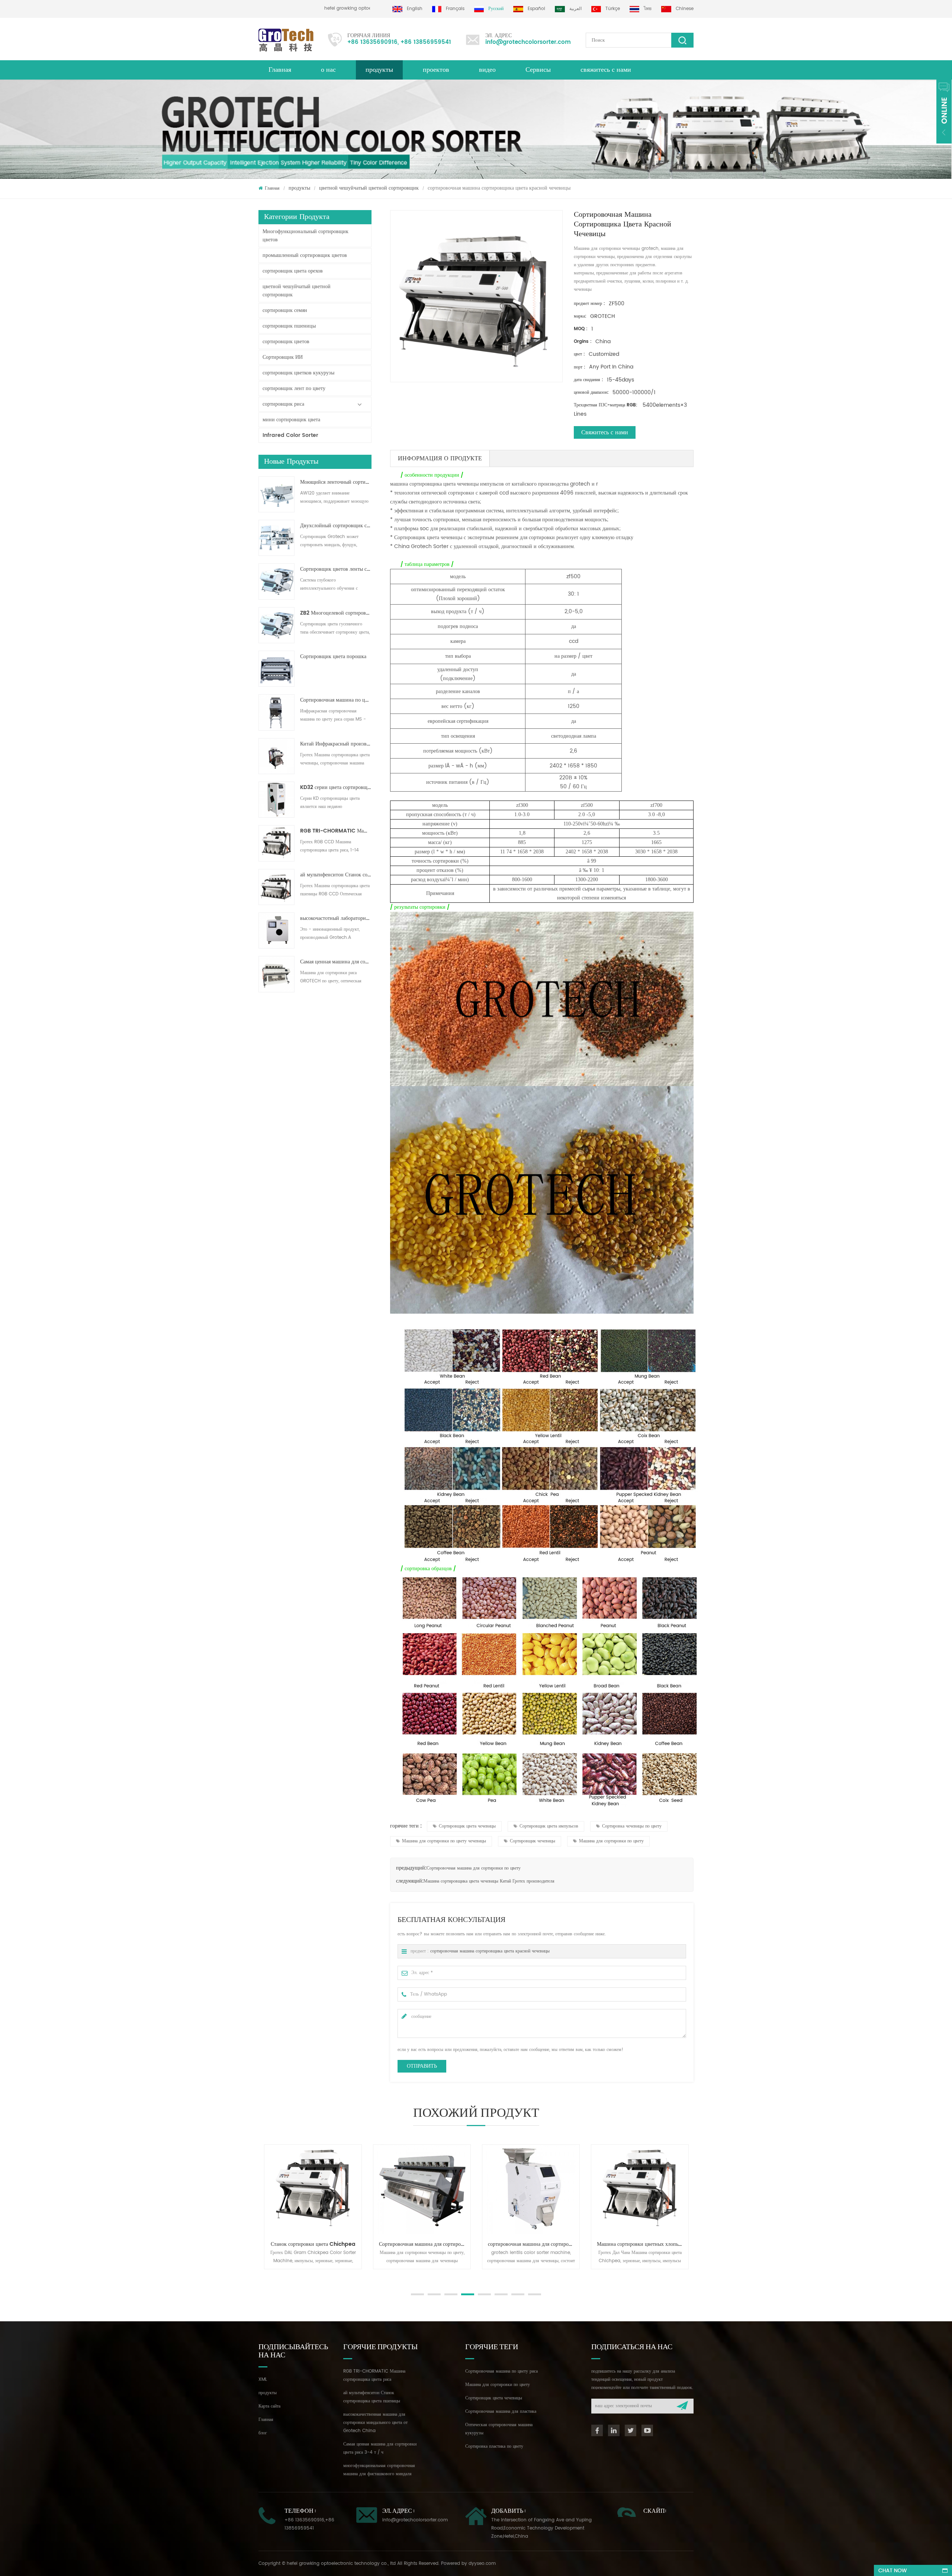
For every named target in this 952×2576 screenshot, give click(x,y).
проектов (436, 70)
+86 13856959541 (426, 42)
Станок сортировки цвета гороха (627, 2244)
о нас (328, 70)
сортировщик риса (283, 404)
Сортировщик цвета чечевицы (467, 1826)
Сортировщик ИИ (283, 357)
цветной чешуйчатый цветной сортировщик (369, 188)
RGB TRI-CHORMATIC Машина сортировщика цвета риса (336, 831)
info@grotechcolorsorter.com (528, 42)
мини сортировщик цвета (291, 420)
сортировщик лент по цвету (294, 388)
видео (487, 70)
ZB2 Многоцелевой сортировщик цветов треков (336, 613)
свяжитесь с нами (606, 70)
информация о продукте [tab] (440, 458)
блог (263, 2433)
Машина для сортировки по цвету (611, 1841)
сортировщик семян (285, 310)
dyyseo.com (482, 2564)
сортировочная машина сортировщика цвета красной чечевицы (490, 1951)
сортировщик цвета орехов (293, 271)
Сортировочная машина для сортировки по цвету (474, 1868)
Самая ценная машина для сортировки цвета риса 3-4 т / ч (336, 962)
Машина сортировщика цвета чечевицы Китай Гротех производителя (489, 1881)
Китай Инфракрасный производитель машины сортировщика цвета (336, 744)
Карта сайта (269, 2406)
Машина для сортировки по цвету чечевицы (444, 1841)
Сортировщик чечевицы (533, 1841)
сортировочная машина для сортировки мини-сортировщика (412, 2244)
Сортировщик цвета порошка (333, 657)
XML (263, 2379)
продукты (379, 70)
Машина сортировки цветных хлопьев (519, 2244)
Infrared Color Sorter (290, 435)
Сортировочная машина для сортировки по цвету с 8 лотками (303, 2244)
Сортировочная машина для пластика (501, 2411)
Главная (280, 70)
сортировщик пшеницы (289, 326)
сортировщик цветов (286, 342)
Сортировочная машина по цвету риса (501, 2371)
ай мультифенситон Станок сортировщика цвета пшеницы (336, 875)
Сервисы (538, 70)
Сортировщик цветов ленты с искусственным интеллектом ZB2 (336, 569)
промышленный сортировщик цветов (305, 255)
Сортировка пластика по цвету (494, 2446)
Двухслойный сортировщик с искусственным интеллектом (336, 526)
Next (262, 2277)
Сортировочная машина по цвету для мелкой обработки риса (336, 700)
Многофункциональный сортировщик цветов (305, 236)
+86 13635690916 (372, 42)
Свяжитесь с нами (605, 432)
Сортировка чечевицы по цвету (632, 1826)
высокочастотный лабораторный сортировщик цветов (336, 918)
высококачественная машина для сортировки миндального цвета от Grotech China (375, 2423)
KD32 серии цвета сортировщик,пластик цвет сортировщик (336, 788)
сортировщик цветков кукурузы (298, 373)
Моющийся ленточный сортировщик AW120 (336, 482)
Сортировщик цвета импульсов (549, 1826)
